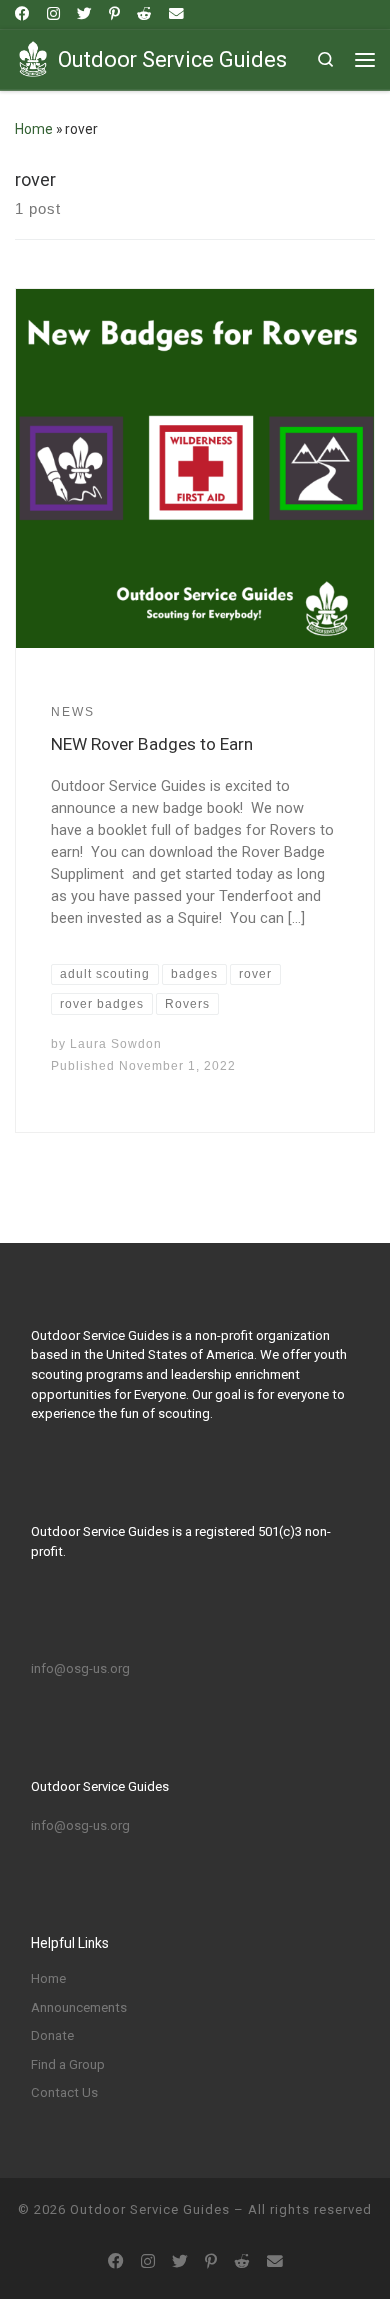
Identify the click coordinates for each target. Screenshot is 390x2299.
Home (34, 129)
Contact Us (64, 2092)
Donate (52, 2035)
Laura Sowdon (116, 1044)
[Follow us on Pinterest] (114, 14)
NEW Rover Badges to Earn (152, 744)
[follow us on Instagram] (53, 14)
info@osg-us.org (80, 1668)
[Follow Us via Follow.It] (176, 14)
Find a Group (68, 2064)
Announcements (79, 2007)
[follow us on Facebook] (22, 14)
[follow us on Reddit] (144, 14)
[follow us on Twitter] (84, 14)
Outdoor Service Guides (150, 2209)
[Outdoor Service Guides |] (33, 57)
